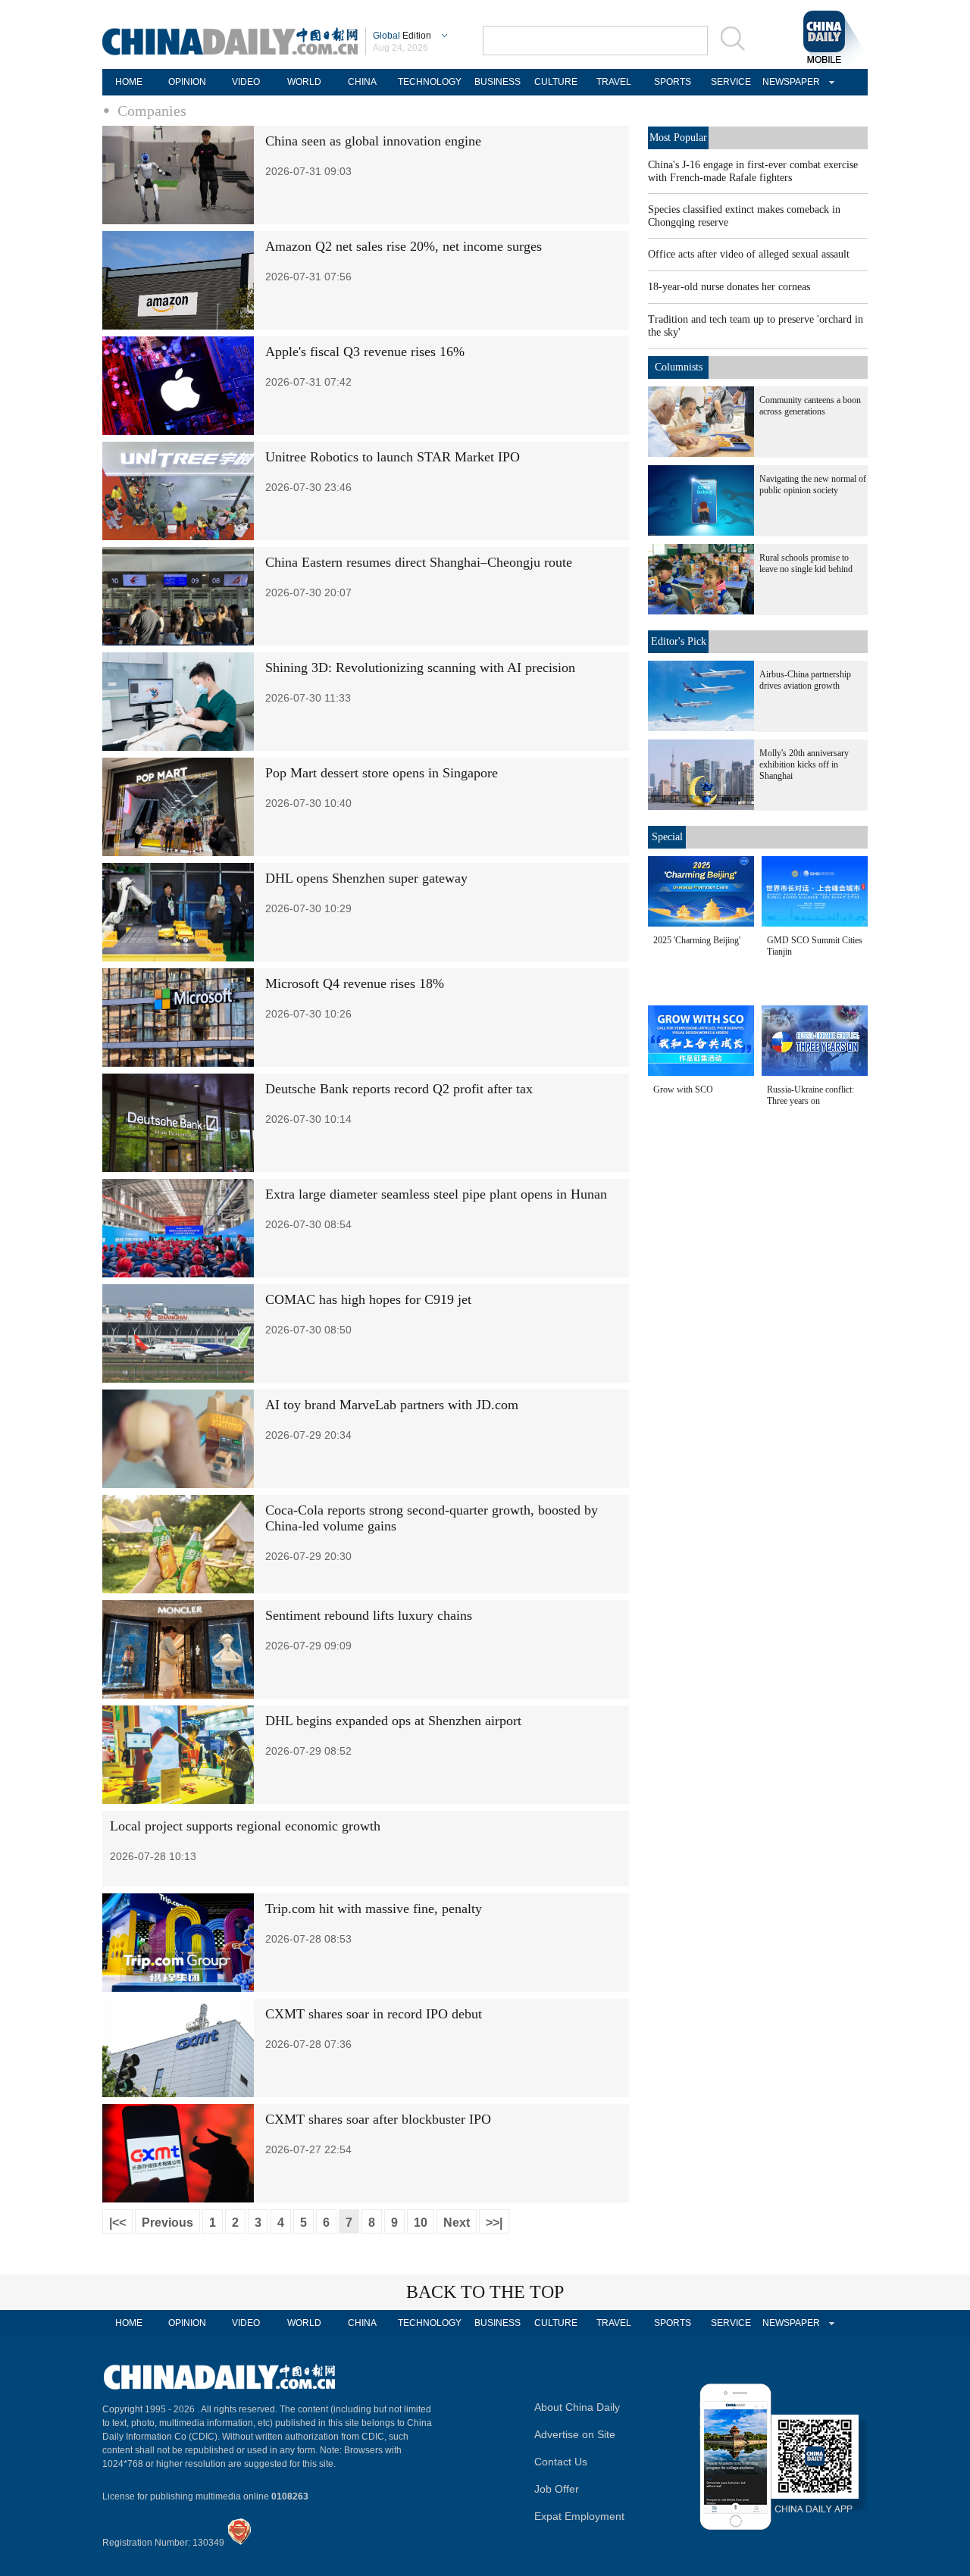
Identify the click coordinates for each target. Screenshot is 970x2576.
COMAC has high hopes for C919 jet (368, 1299)
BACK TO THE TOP (485, 2292)
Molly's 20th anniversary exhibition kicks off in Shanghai (804, 764)
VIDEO (246, 82)
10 (421, 2223)
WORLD (304, 82)
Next (457, 2223)
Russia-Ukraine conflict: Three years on (810, 1095)
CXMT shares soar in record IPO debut (374, 2014)
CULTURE (556, 82)
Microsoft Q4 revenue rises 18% (355, 983)
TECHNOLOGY (430, 82)
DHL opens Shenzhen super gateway (366, 878)
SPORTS (673, 82)
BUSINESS (498, 82)
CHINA (362, 82)
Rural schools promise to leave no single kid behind (806, 563)
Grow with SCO (683, 1089)
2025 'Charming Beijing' (697, 940)
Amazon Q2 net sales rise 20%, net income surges (404, 246)
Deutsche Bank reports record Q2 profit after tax (399, 1089)
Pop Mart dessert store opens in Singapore (382, 773)
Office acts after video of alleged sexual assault (749, 254)
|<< (117, 2223)
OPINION (187, 82)
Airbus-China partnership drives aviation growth (805, 680)
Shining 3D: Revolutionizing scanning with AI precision (420, 667)
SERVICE (731, 82)
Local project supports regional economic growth (245, 1826)
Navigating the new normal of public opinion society (813, 485)
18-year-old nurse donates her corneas (729, 287)
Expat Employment (579, 2516)
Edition (402, 36)
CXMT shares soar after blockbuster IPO (378, 2119)
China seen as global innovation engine (373, 141)
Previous (167, 2223)
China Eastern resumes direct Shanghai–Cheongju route (419, 562)
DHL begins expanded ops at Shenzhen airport (393, 1721)
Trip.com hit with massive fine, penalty (374, 1909)
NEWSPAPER (789, 82)
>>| (494, 2223)
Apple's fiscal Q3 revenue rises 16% (365, 352)
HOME (129, 82)
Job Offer (557, 2489)
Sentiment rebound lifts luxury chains (369, 1615)
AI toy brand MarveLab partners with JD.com (392, 1405)
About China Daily (577, 2407)
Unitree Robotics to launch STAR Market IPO (393, 457)
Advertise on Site (575, 2434)
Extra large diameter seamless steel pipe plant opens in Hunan (436, 1194)
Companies (152, 111)
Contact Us (561, 2462)
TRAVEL (614, 82)
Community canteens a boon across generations (810, 406)
